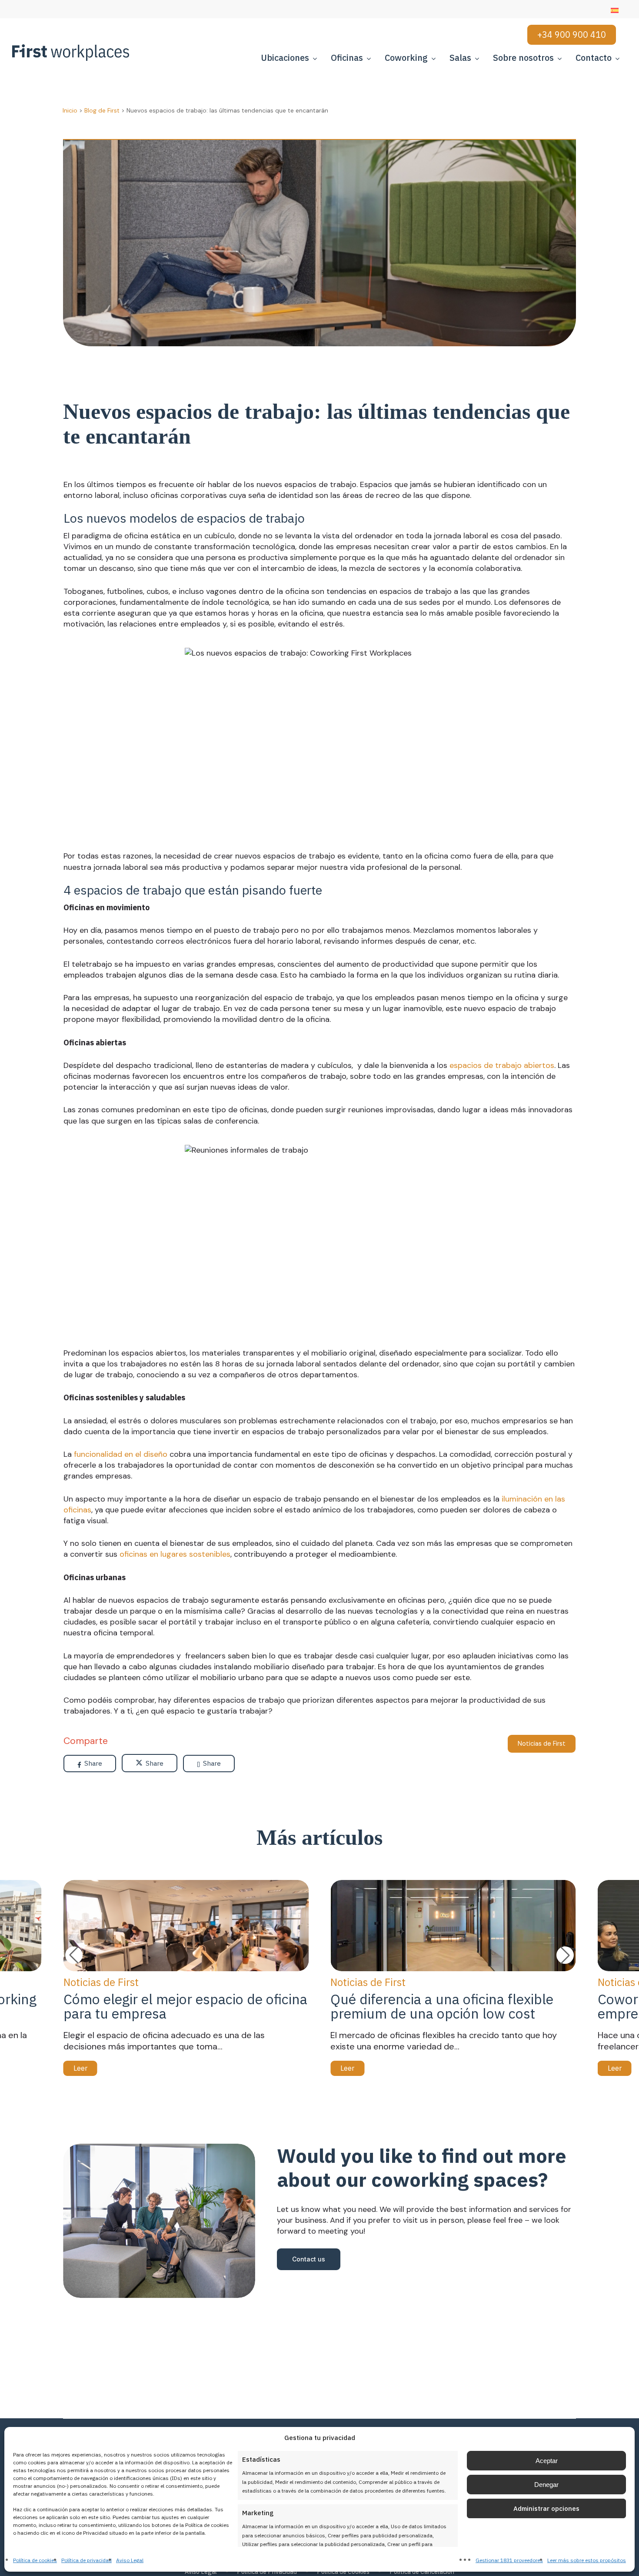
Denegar (546, 2485)
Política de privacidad (87, 2560)
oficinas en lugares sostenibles (175, 1554)
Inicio (70, 110)
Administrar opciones (546, 2508)
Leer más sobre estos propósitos (587, 2560)
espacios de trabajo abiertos (502, 1065)
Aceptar (547, 2461)
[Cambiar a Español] (615, 10)
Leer (80, 2068)
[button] (565, 1955)
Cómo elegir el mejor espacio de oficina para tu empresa (185, 2006)
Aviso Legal (130, 2560)
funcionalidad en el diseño (121, 1454)
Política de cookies (35, 2560)
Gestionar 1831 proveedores (509, 2560)
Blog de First (102, 110)
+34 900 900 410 (572, 35)
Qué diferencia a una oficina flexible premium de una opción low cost (442, 2006)
